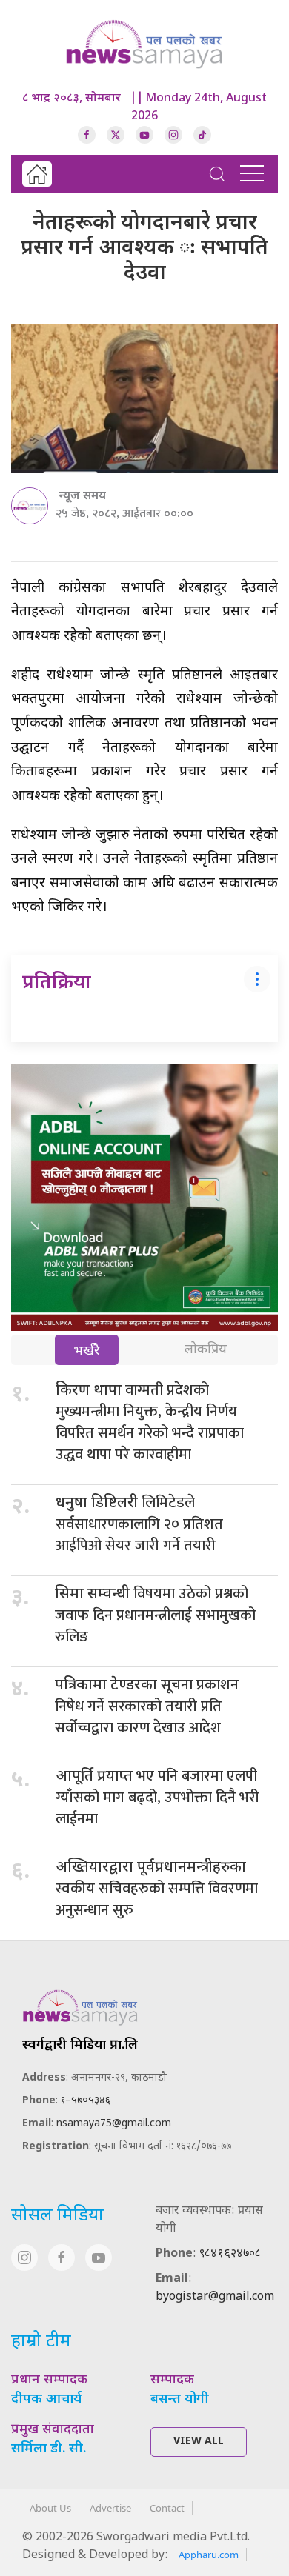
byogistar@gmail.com (215, 2297)
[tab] (87, 1351)
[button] (217, 174)
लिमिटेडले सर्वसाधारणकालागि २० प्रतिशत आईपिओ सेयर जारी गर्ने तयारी (139, 1524)
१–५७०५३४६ (86, 2101)
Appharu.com (209, 2555)
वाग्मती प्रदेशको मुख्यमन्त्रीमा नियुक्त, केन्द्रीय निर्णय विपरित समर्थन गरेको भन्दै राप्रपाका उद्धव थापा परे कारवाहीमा (150, 1422)
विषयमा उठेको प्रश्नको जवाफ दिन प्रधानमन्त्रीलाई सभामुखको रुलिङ (155, 1615)
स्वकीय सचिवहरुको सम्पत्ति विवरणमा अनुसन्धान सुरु (157, 1891)
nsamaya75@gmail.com (114, 2124)
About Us (50, 2508)
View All (199, 2442)
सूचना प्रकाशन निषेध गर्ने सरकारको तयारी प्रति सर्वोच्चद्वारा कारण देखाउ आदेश (147, 1706)
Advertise (110, 2508)
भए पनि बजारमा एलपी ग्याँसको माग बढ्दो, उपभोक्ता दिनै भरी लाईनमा (157, 1798)
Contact (167, 2508)
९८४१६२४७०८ (230, 2254)
